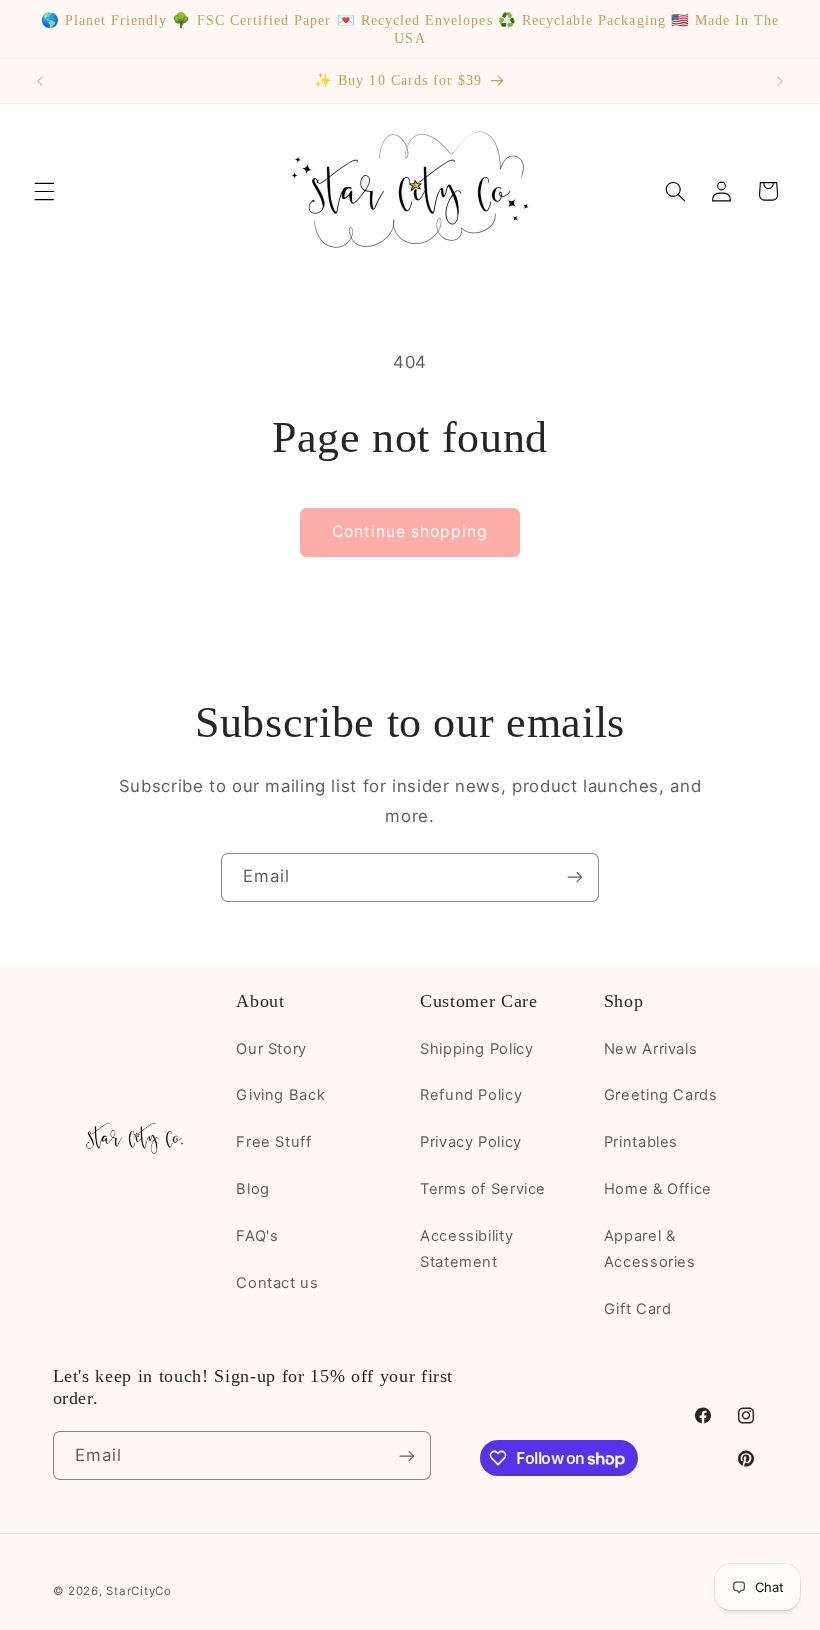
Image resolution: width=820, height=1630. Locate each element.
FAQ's (257, 1236)
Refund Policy (471, 1095)
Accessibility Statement (466, 1249)
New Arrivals (651, 1049)
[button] (44, 191)
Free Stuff (273, 1142)
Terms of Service (483, 1189)
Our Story (271, 1049)
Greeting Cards (661, 1095)
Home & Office (658, 1189)
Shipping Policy (476, 1049)
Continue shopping (410, 531)
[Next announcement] (780, 81)
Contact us (277, 1283)
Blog (253, 1189)
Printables (641, 1142)
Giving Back (280, 1095)
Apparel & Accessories (650, 1249)
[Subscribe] (575, 877)
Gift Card (638, 1309)
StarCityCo (138, 1591)
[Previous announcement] (40, 81)
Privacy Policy (471, 1142)
